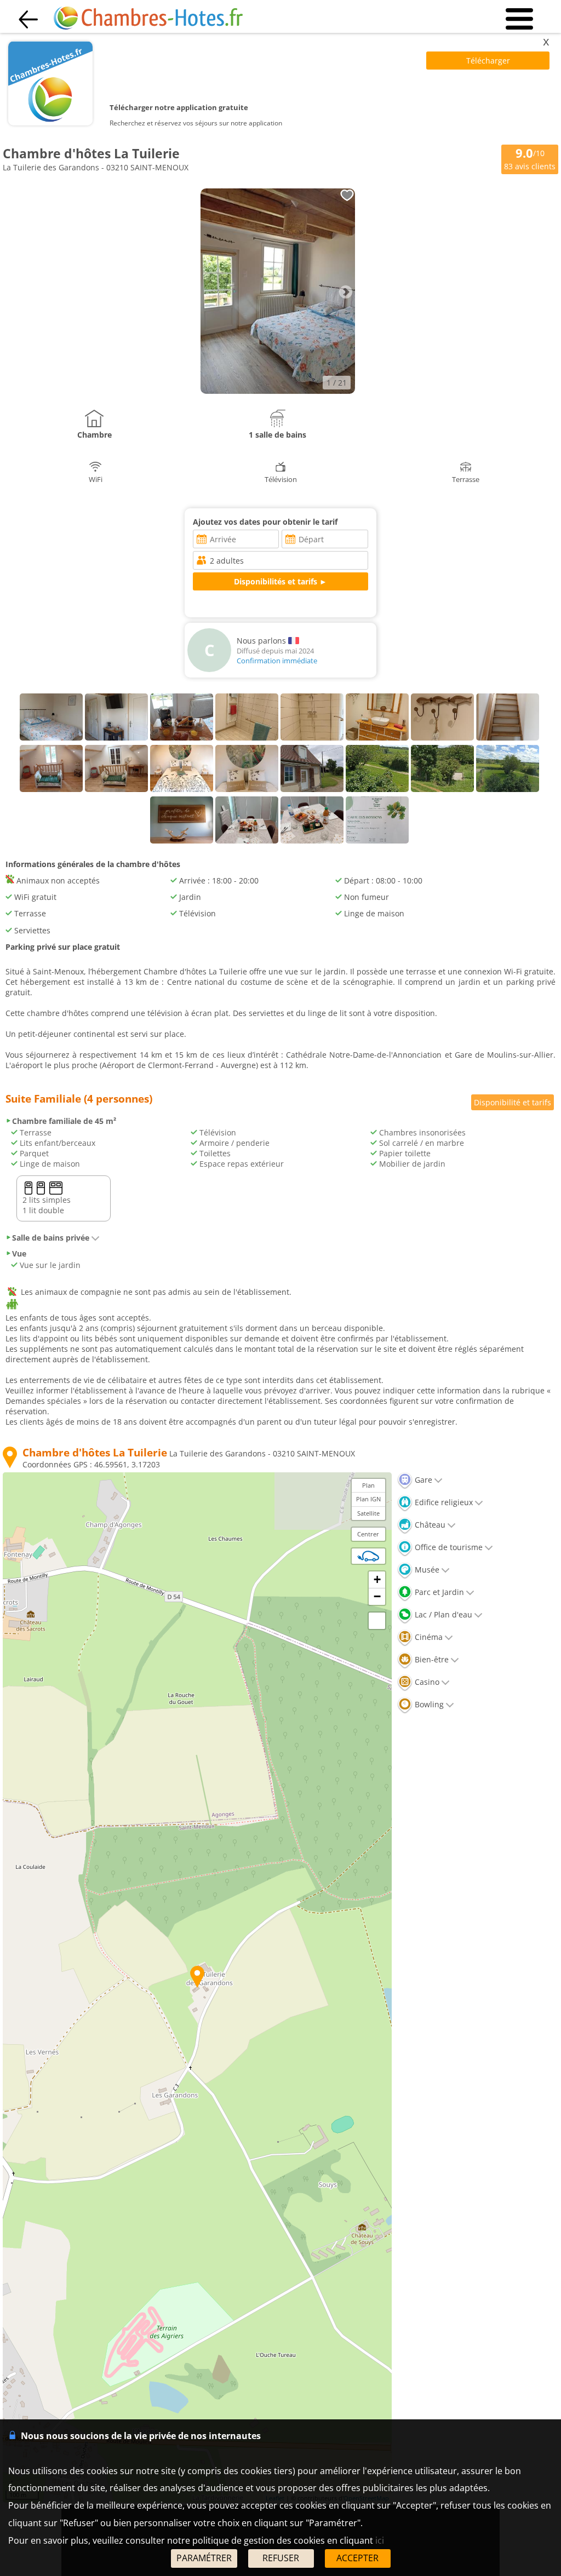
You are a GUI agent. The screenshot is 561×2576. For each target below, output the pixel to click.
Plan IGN (368, 1499)
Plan (368, 1485)
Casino (426, 1682)
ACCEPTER (357, 2558)
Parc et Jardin (438, 1592)
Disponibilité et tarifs (513, 1102)
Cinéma (428, 1637)
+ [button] (377, 1579)
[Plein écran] (377, 1621)
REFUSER (281, 2558)
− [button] (377, 1596)
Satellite (368, 1513)
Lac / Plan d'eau (442, 1614)
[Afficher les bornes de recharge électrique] (368, 1556)
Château (429, 1525)
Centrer (368, 1534)
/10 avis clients (530, 159)
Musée (426, 1570)
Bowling (428, 1704)
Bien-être (431, 1659)
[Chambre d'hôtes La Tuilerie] (277, 391)
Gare (422, 1480)
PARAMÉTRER (204, 2558)
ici (380, 2540)
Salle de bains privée (51, 1238)
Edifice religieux (443, 1502)
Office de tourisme (448, 1547)
